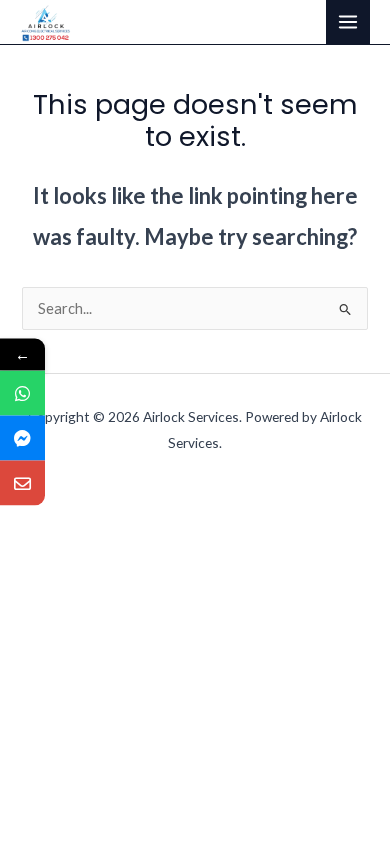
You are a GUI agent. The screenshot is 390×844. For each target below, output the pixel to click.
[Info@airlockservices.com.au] (22, 483)
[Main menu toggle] (348, 22)
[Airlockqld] (22, 438)
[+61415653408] (22, 393)
